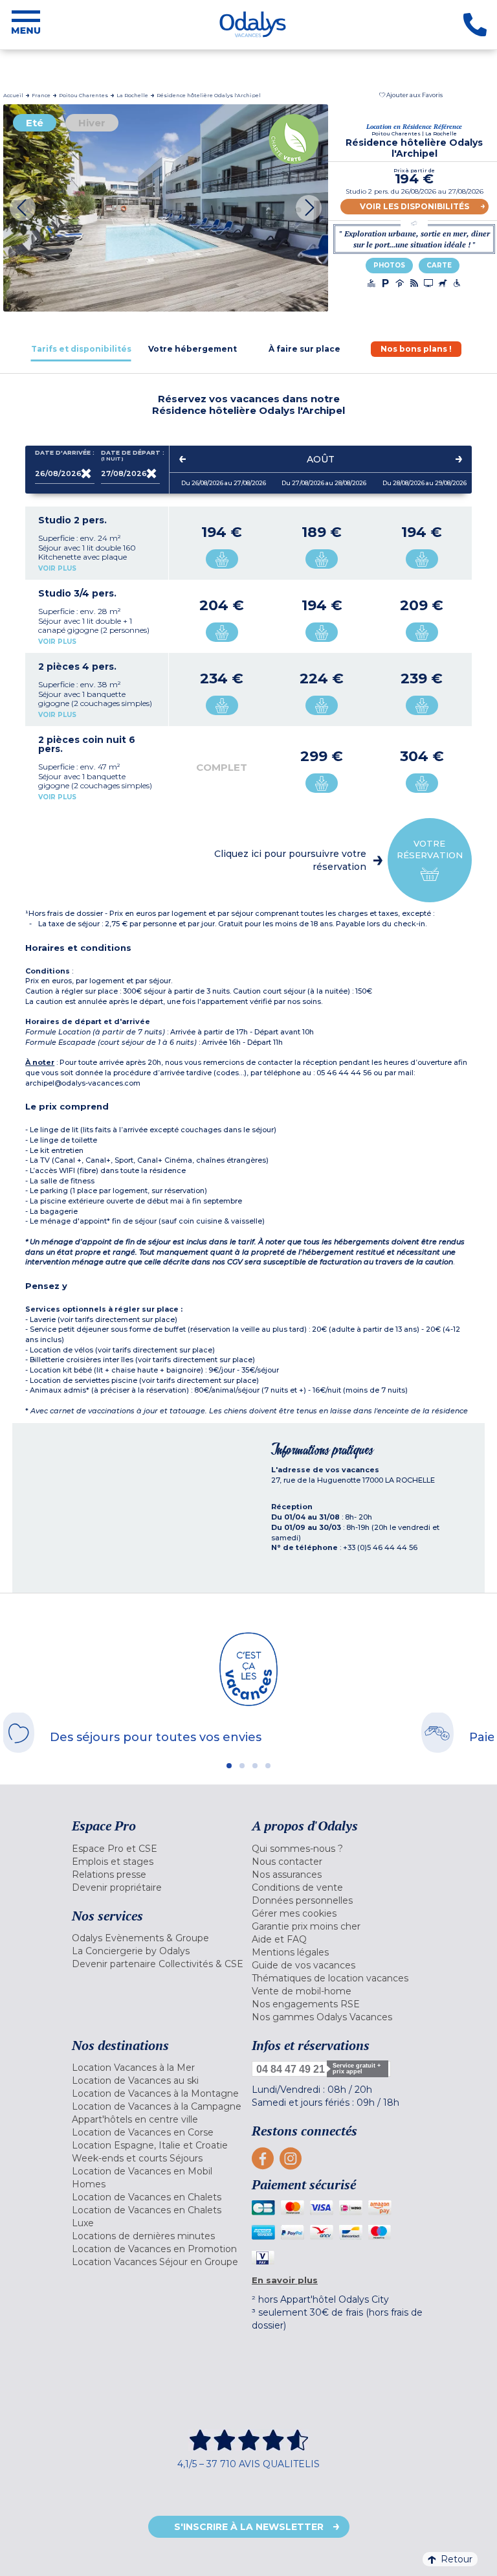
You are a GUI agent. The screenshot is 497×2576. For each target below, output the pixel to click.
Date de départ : (131, 456)
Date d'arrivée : (65, 453)
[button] (411, 95)
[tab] (81, 349)
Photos (389, 265)
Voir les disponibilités (414, 206)
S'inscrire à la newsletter (249, 2527)
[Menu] (26, 25)
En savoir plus (285, 2280)
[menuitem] (159, 1849)
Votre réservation (430, 849)
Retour (457, 2559)
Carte (439, 265)
